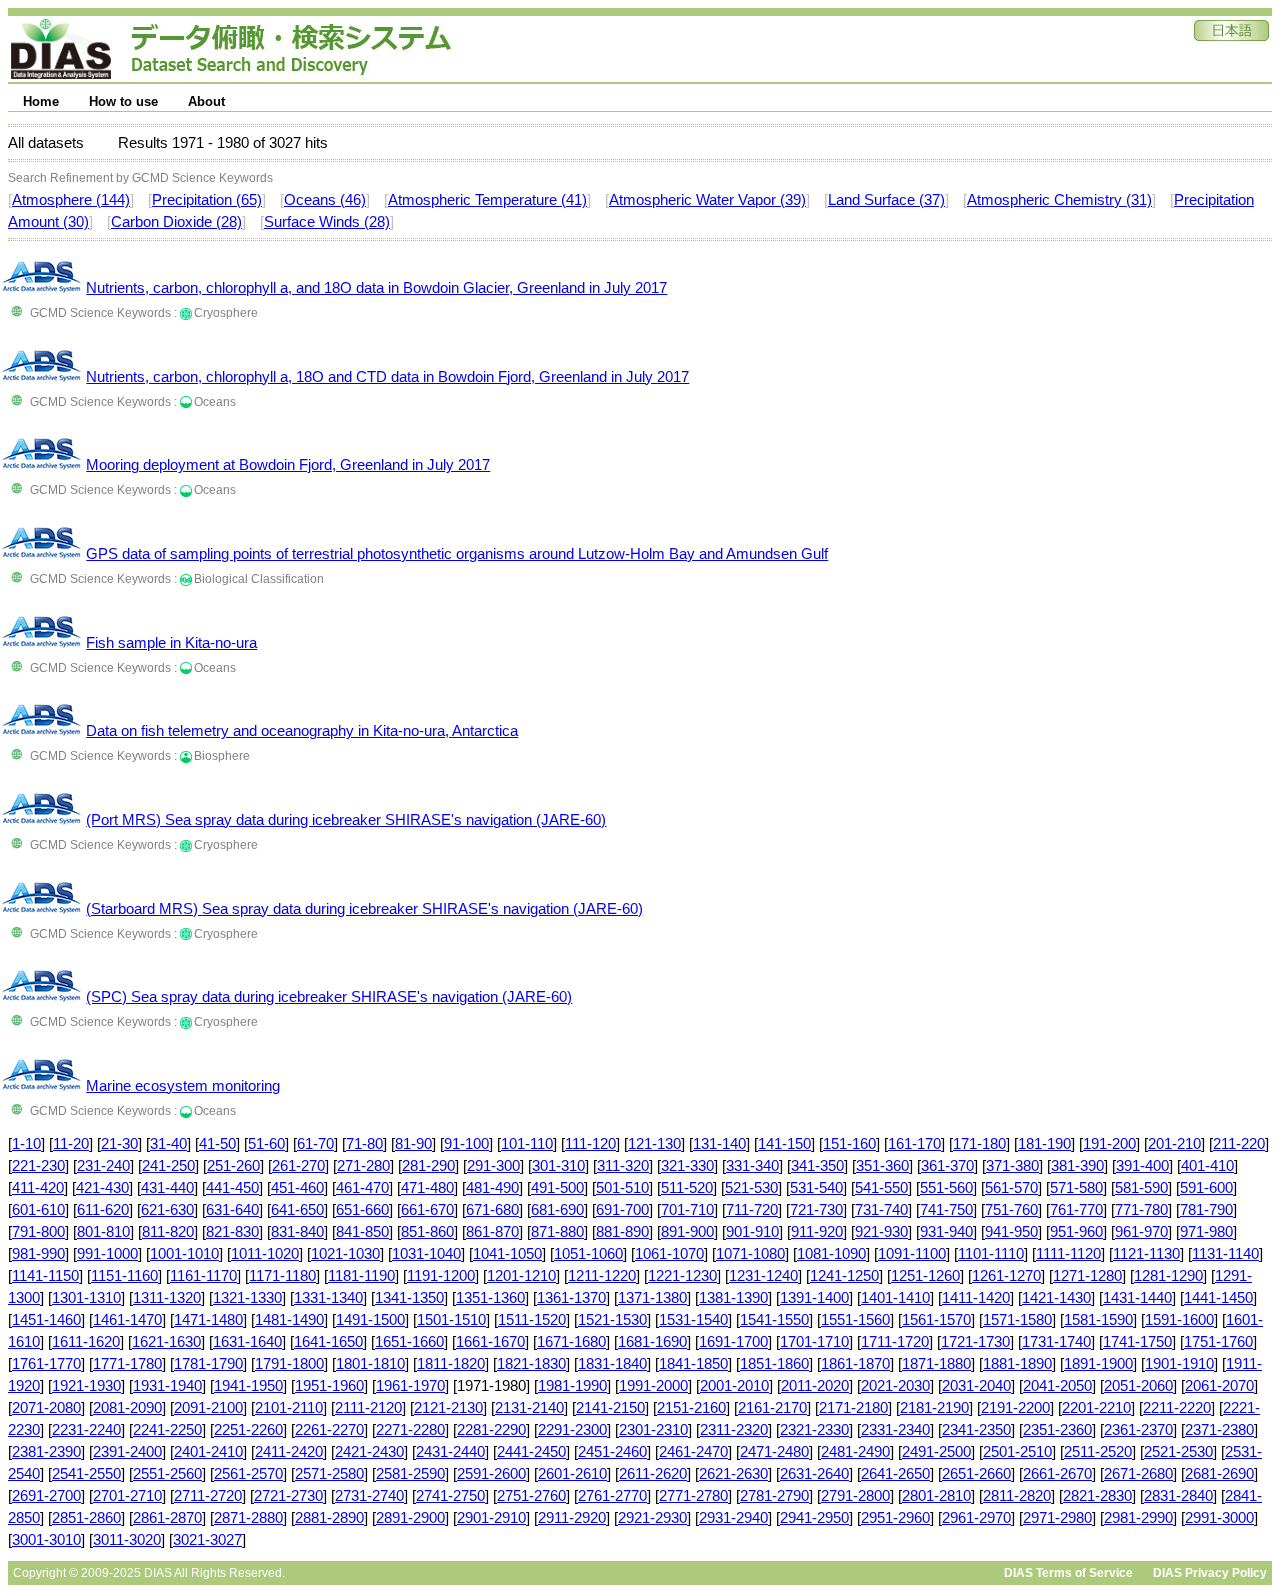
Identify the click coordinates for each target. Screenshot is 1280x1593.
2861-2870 (167, 1518)
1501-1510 (451, 1320)
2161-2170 (772, 1408)
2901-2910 (491, 1518)
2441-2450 (531, 1452)
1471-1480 (208, 1320)
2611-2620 (653, 1474)
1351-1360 (490, 1298)
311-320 (623, 1166)
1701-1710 (814, 1342)
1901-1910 (1179, 1364)
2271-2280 (410, 1430)
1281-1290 (1168, 1276)
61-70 (315, 1144)
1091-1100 (912, 1254)
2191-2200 (1015, 1408)
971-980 (1206, 1232)
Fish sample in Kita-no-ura (171, 643)
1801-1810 (370, 1364)
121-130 (654, 1144)
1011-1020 (265, 1254)
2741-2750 (450, 1496)
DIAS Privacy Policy (1210, 1573)
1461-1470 (127, 1320)
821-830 (232, 1232)
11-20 (71, 1144)
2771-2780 (693, 1496)
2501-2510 (1017, 1452)
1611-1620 (86, 1342)
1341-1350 (409, 1298)
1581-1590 (1098, 1320)
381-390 (1077, 1166)
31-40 (168, 1144)
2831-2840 (1178, 1496)
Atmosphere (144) (71, 200)
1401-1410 (895, 1298)
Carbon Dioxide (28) (176, 222)
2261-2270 (329, 1430)
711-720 (752, 1210)
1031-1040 (426, 1254)
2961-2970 (976, 1518)
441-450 (232, 1188)
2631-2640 (814, 1474)
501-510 (622, 1188)
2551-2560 (167, 1474)
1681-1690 (652, 1342)
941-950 (1011, 1232)
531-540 (816, 1188)
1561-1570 (936, 1320)
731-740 (881, 1210)
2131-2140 (529, 1408)
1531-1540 (693, 1320)
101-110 (527, 1144)
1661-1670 (490, 1342)
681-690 (557, 1210)
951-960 (1076, 1232)
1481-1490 (289, 1320)
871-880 (557, 1232)
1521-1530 (612, 1320)
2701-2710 (127, 1496)
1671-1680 (571, 1342)
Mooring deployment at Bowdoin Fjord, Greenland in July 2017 (288, 465)
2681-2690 (1219, 1474)
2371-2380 (1219, 1430)
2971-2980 (1057, 1518)
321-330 (687, 1166)
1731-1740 (1056, 1342)
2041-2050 (1057, 1386)
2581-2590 (410, 1474)
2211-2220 (1177, 1408)
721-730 (816, 1210)
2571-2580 (329, 1474)
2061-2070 (1219, 1386)
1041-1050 (507, 1254)
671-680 (492, 1210)
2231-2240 (86, 1430)
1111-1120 (1068, 1254)
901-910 (752, 1232)
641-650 (297, 1210)
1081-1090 (831, 1254)
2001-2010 (734, 1386)
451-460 (297, 1188)
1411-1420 (976, 1298)
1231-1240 (763, 1276)
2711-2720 (208, 1496)
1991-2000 (653, 1386)
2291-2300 (572, 1430)
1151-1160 (124, 1276)
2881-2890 (329, 1518)
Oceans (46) (325, 200)
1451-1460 (46, 1320)
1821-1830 (531, 1364)
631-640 (232, 1210)
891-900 (687, 1232)
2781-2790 (774, 1496)
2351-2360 (1057, 1430)
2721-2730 (288, 1496)
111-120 (590, 1144)
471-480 (427, 1188)
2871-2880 (248, 1518)
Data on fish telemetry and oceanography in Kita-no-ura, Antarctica (302, 731)
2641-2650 (895, 1474)
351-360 (882, 1166)
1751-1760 (1218, 1342)
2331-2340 (895, 1430)
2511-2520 (1098, 1452)
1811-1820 (451, 1364)
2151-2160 (691, 1408)
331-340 (752, 1166)
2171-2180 (853, 1408)
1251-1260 (925, 1276)
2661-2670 (1057, 1474)
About (206, 101)
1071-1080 (750, 1254)
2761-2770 (612, 1496)
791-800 (38, 1232)
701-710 (687, 1210)
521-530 (751, 1188)
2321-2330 (814, 1430)
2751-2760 (531, 1496)
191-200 (1109, 1144)
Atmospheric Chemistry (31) (1059, 200)
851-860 (427, 1232)
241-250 (168, 1166)
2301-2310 (653, 1430)
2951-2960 (895, 1518)
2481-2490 (855, 1452)
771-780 (1141, 1210)
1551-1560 (855, 1320)
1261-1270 (1006, 1276)
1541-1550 (774, 1320)
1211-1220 (602, 1276)
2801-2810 (936, 1496)
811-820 (168, 1232)
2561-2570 (248, 1474)
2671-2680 (1138, 1474)
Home (41, 101)
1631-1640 (247, 1342)
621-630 (167, 1210)
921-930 (881, 1232)
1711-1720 (895, 1342)
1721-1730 (975, 1342)
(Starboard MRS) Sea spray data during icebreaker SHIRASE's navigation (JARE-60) (364, 909)
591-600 (1206, 1188)
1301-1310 (86, 1298)
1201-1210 (521, 1276)
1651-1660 (409, 1342)
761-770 (1076, 1210)
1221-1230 (682, 1276)
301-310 (558, 1166)
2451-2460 (612, 1452)
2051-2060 (1138, 1386)
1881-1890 (1017, 1364)
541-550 (881, 1188)
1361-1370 (571, 1298)
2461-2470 (693, 1452)
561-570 (1011, 1188)
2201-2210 (1096, 1408)
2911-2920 (572, 1518)
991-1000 (107, 1254)
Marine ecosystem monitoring (183, 1086)
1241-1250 (844, 1276)
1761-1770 (46, 1364)
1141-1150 (45, 1276)
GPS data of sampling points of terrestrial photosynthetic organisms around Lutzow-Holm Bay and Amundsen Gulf (457, 554)
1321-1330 (247, 1298)
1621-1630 (166, 1342)
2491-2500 (936, 1452)
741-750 (946, 1210)
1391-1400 (814, 1298)
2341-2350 (976, 1430)
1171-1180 (282, 1276)
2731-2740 (369, 1496)
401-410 (1207, 1166)
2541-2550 (86, 1474)
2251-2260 (248, 1430)
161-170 (914, 1144)
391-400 (1142, 1166)
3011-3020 (127, 1540)
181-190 (1044, 1144)
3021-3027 (207, 1540)
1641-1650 (328, 1342)
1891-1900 (1098, 1364)
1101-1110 (991, 1254)
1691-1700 (733, 1342)
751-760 (1011, 1210)
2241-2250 (167, 1430)
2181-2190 (934, 1408)
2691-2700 (46, 1496)
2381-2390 (46, 1452)
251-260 (233, 1166)
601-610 (38, 1210)
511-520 (687, 1188)
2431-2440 (450, 1452)
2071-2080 (46, 1408)
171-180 (979, 1144)
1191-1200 (441, 1276)
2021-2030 (895, 1386)
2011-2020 (815, 1386)
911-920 (817, 1232)
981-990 (38, 1254)
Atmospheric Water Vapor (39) (707, 200)
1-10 (26, 1144)
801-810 (103, 1232)
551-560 (946, 1188)
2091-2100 (208, 1408)
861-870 (492, 1232)
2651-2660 (976, 1474)
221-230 (38, 1166)
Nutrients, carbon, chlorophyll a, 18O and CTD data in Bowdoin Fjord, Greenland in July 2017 (387, 377)
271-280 (363, 1166)
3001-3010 (46, 1540)
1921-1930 (86, 1386)
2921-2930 (652, 1518)
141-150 (784, 1144)
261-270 (298, 1166)
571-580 (1076, 1188)
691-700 (622, 1210)
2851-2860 (86, 1518)
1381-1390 (733, 1298)
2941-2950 (814, 1518)
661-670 (427, 1210)
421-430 (102, 1188)
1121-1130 (1146, 1254)
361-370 (947, 1166)
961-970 (1141, 1232)
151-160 (849, 1144)
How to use (123, 101)
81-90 (413, 1144)
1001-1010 (184, 1254)
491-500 (557, 1188)
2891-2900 (410, 1518)
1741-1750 (1137, 1342)
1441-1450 (1218, 1298)
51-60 (266, 1144)
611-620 (103, 1210)
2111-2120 (368, 1408)
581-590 (1141, 1188)
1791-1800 (289, 1364)
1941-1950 (248, 1386)
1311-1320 (167, 1298)
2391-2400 (127, 1452)
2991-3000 (1219, 1518)
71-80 (364, 1144)
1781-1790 (208, 1364)
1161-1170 (203, 1276)
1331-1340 (328, 1298)
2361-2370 (1138, 1430)
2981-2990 (1138, 1518)
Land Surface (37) (886, 200)
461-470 (362, 1188)
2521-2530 (1178, 1452)
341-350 (817, 1166)
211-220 (1239, 1144)
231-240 (103, 1166)
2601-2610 (572, 1474)
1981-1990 (572, 1386)
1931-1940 (167, 1386)
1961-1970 (410, 1386)
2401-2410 (208, 1452)
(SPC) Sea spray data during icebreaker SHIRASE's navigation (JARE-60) (329, 997)
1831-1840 (612, 1364)
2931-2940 (733, 1518)
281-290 (428, 1166)
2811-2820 (1017, 1496)
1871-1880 (936, 1364)
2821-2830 (1097, 1496)
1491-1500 (370, 1320)
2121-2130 (448, 1408)
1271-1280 (1087, 1276)
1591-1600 (1179, 1320)
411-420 (38, 1188)
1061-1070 (669, 1254)
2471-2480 (774, 1452)
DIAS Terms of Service (1068, 1573)
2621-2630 (733, 1474)
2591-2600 (491, 1474)
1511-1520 (532, 1320)
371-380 (1012, 1166)
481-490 (492, 1188)
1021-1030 (345, 1254)
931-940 (946, 1232)
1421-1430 (1056, 1298)
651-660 (362, 1210)
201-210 (1174, 1144)
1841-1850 (693, 1364)
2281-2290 (491, 1430)
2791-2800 (855, 1496)
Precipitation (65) (207, 200)
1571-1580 (1017, 1320)
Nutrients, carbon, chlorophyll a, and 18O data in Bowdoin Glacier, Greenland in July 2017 (376, 288)
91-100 (466, 1144)
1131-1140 (1225, 1254)
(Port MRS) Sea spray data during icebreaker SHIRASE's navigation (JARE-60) (346, 820)
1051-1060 (588, 1254)
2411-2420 (289, 1452)
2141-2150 (610, 1408)
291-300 (493, 1166)
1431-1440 (1137, 1298)
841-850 (362, 1232)
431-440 (167, 1188)
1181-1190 (361, 1276)
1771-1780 (127, 1364)
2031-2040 (976, 1386)
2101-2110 (289, 1408)
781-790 (1206, 1210)
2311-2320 (734, 1430)
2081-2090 (127, 1408)
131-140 (719, 1144)
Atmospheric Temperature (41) (487, 200)
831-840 (297, 1232)
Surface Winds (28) (327, 222)
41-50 (217, 1144)
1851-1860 (774, 1364)
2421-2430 (369, 1452)
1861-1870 (855, 1364)
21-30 (119, 1144)
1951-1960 (329, 1386)
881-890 (622, 1232)
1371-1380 (652, 1298)
